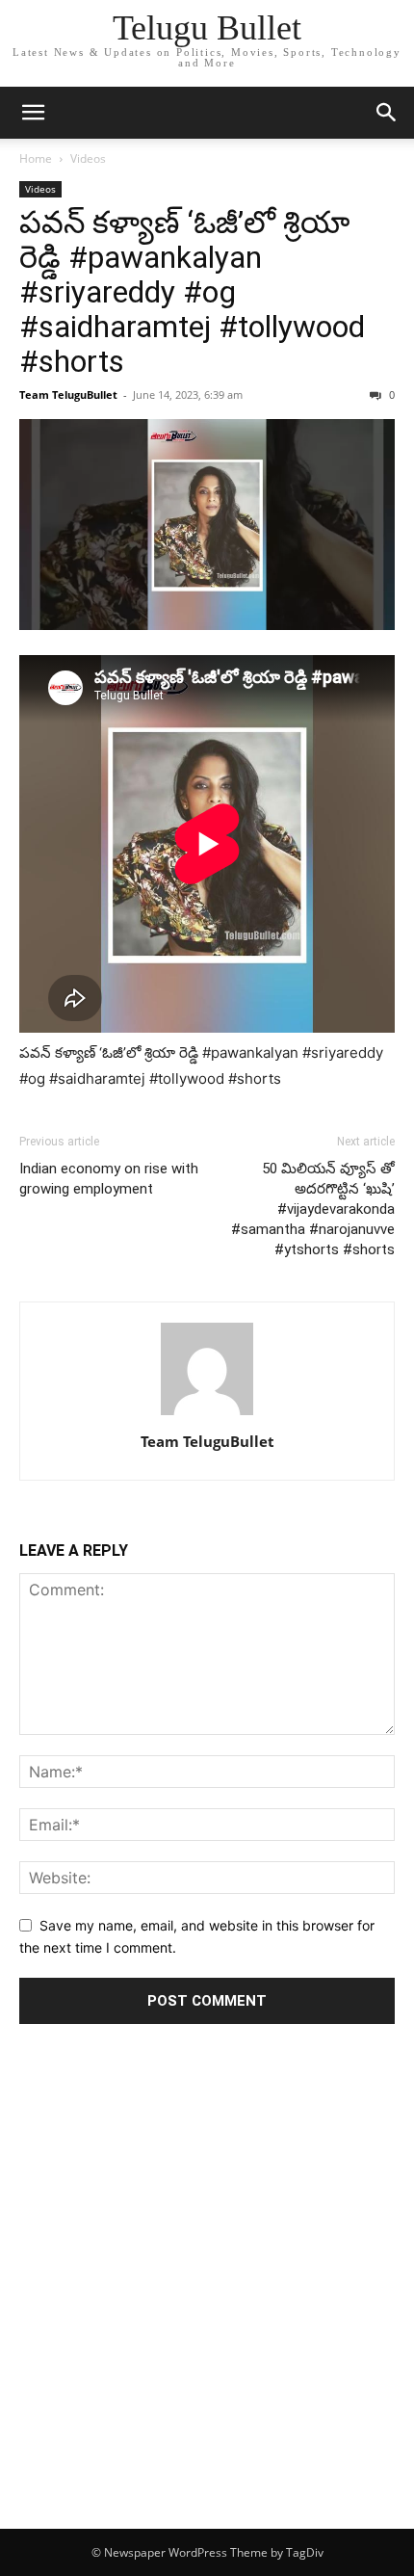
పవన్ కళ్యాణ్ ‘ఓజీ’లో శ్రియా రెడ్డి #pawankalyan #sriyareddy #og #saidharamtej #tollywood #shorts (192, 292)
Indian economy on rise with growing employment (109, 1179)
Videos (88, 158)
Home (36, 158)
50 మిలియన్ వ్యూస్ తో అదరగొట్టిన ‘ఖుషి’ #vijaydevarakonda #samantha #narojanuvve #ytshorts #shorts (313, 1209)
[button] (33, 113)
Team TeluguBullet (68, 394)
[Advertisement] (207, 2312)
